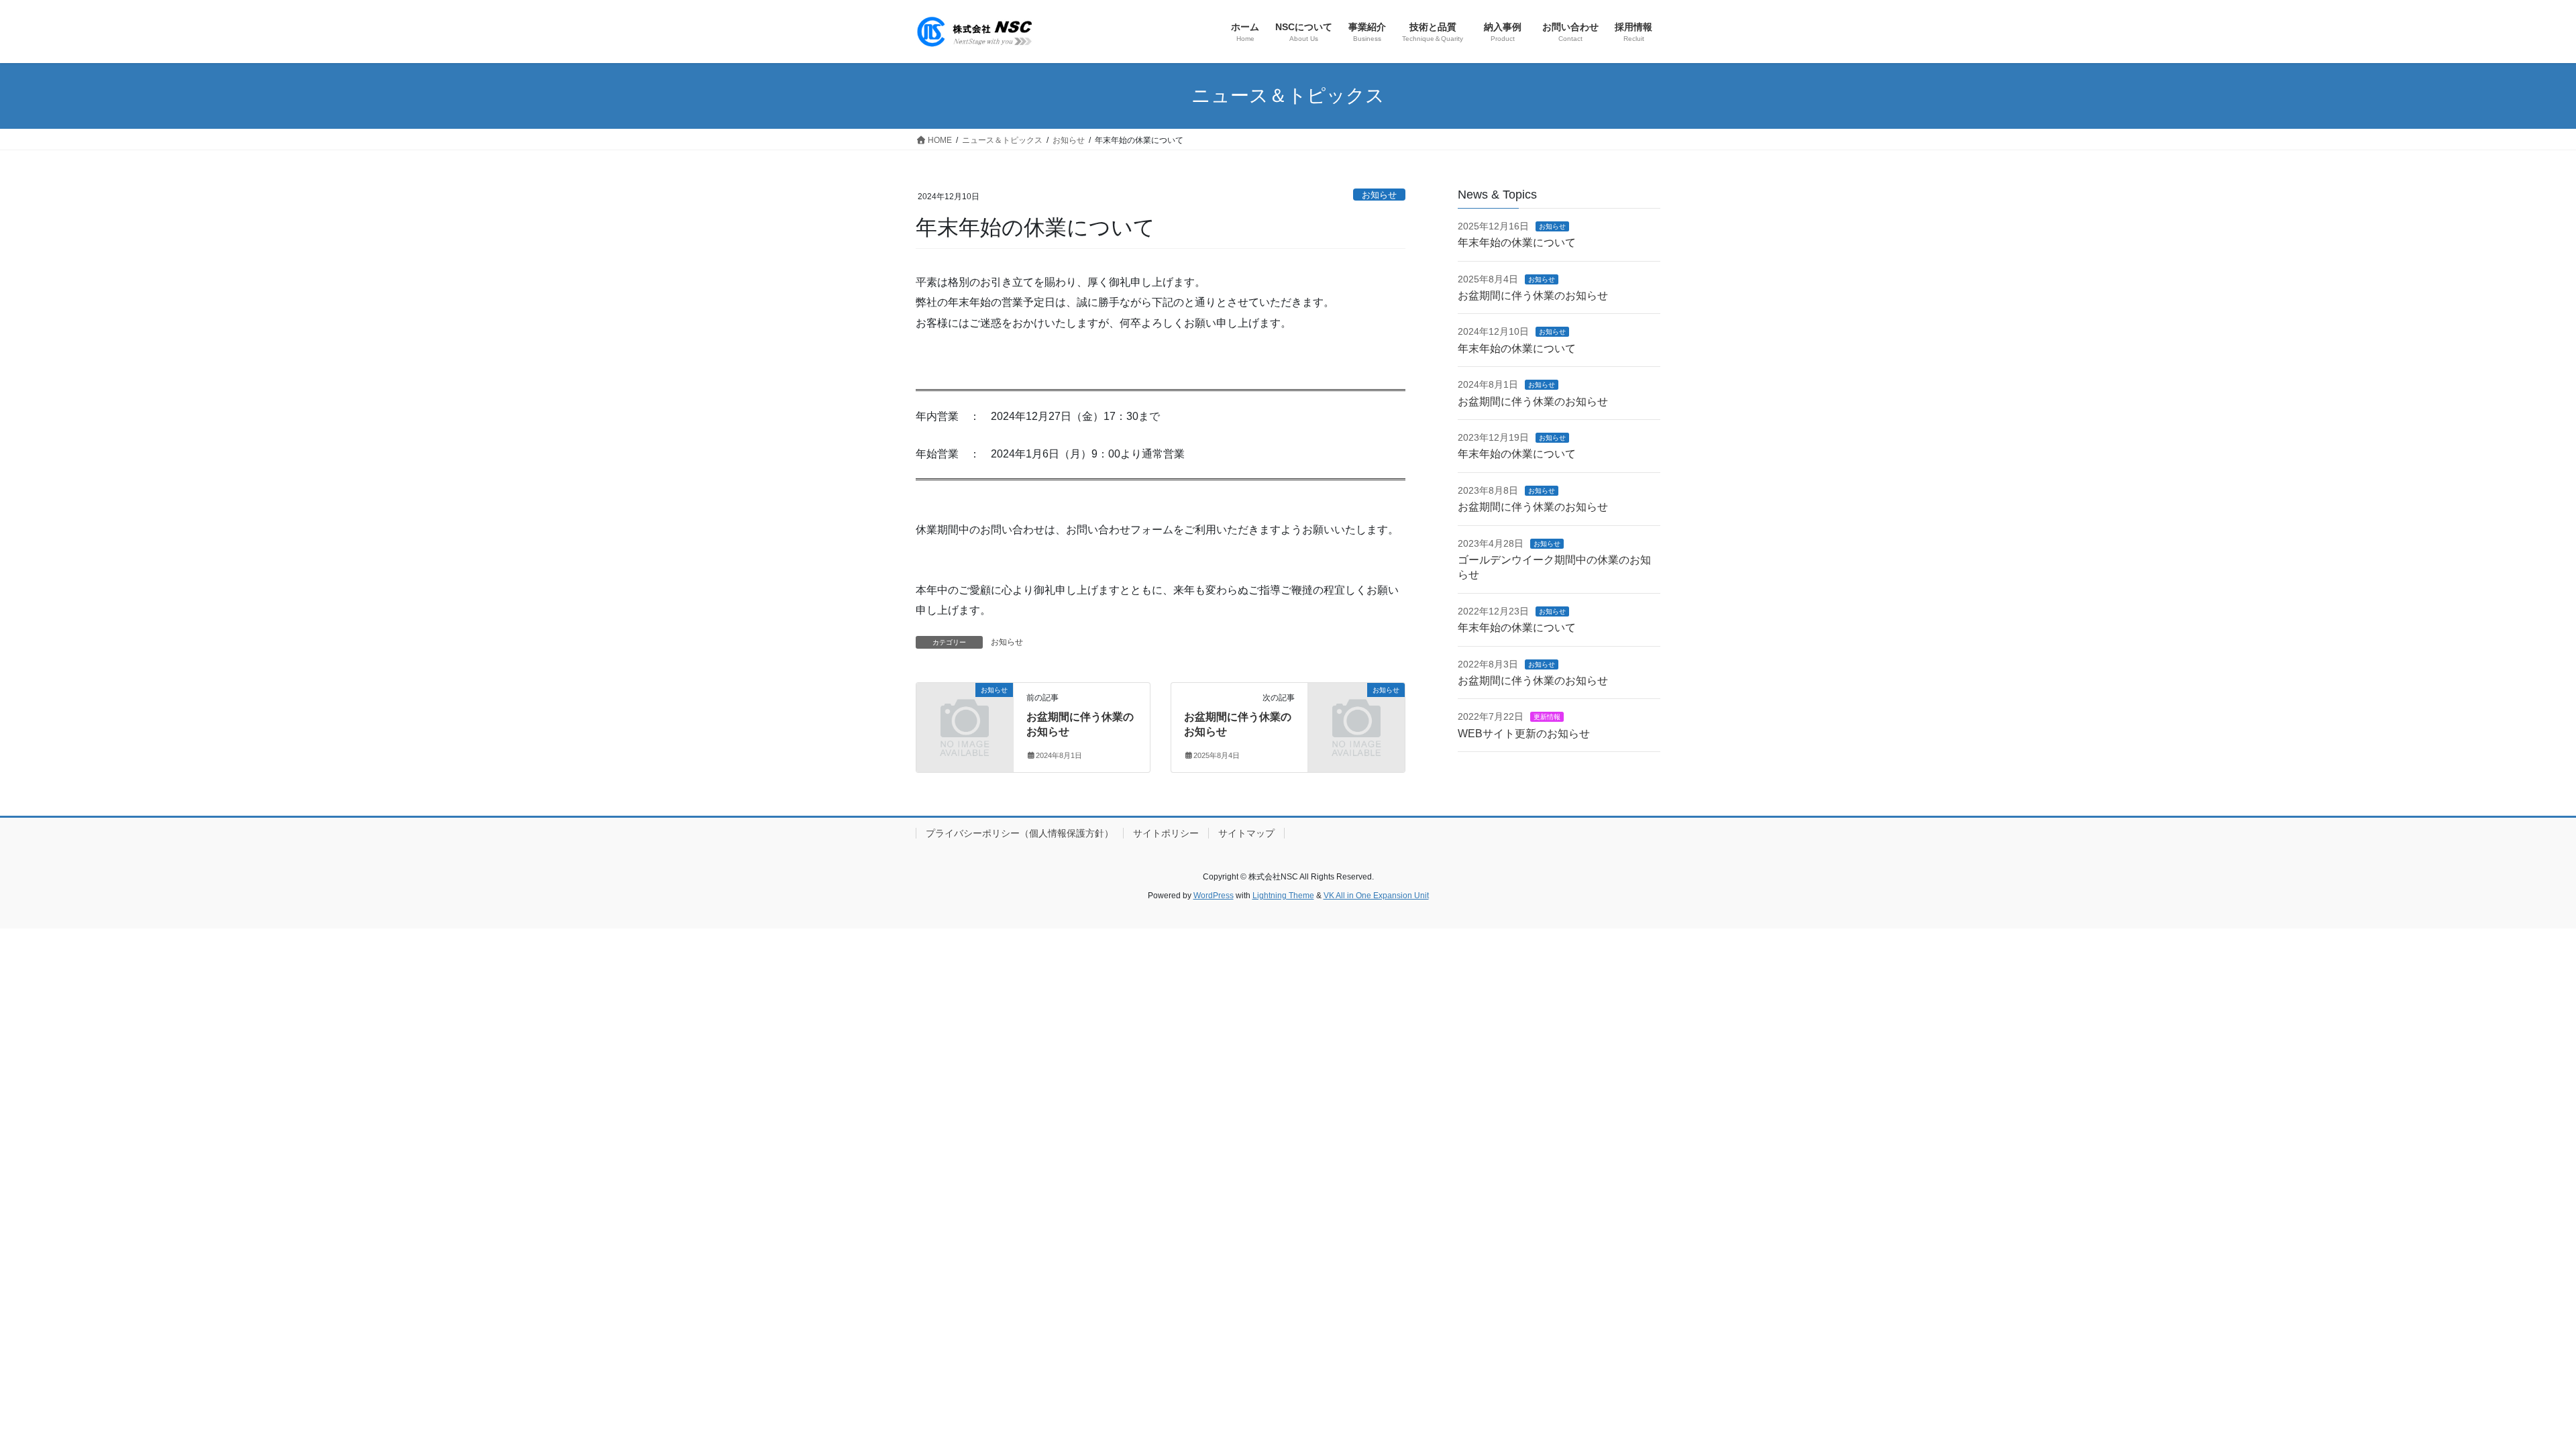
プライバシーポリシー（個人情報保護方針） (1020, 833)
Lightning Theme (1283, 896)
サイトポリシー (1166, 833)
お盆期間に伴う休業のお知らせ (1533, 296)
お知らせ (1379, 195)
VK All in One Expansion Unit (1376, 896)
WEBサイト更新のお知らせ (1524, 734)
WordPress (1214, 896)
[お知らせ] (965, 711)
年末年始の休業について (1517, 243)
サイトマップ (1246, 833)
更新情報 (1547, 717)
